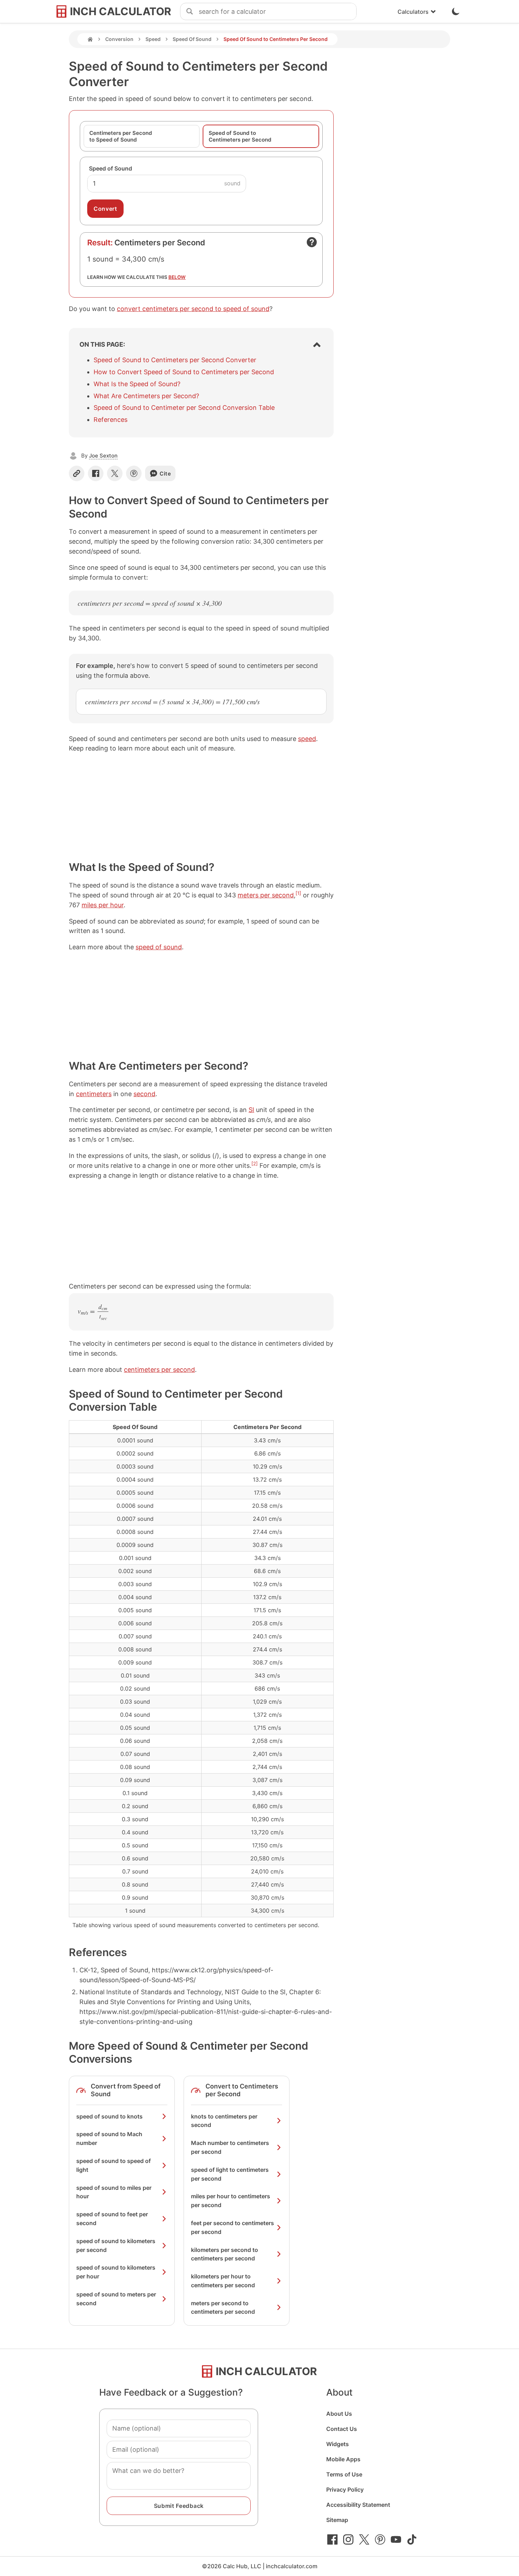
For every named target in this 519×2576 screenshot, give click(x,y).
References (111, 420)
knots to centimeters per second (224, 2121)
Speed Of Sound (192, 39)
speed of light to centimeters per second (230, 2174)
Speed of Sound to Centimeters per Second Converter (175, 360)
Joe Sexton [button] (103, 456)
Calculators (413, 12)
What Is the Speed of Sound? (137, 384)
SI (251, 1110)
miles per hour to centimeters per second (231, 2201)
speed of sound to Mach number (109, 2138)
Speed (153, 39)
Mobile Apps (343, 2459)
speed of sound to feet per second (112, 2219)
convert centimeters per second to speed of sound (193, 309)
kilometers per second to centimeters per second (225, 2254)
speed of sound (159, 947)
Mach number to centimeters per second (230, 2147)
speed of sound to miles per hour (114, 2192)
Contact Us (342, 2429)
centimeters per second (159, 1370)
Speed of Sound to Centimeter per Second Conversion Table (184, 408)
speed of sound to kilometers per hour (116, 2272)
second (144, 1094)
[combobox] (278, 12)
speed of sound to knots (109, 2116)
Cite (165, 474)
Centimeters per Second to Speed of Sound (121, 136)
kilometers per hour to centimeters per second (223, 2281)
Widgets (338, 2444)
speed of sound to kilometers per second (116, 2245)
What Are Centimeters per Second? (146, 396)
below (177, 277)
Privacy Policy (345, 2490)
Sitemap (337, 2520)
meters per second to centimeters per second (223, 2308)
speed (307, 739)
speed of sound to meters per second (116, 2299)
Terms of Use (344, 2474)
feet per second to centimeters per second (232, 2227)
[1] (298, 893)
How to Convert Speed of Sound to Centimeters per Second (184, 372)
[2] (255, 1164)
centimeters (94, 1094)
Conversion (119, 39)
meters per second (266, 895)
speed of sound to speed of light (114, 2165)
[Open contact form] (312, 242)
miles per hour (103, 905)
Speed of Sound (111, 168)
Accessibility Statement (358, 2505)
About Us (339, 2414)
